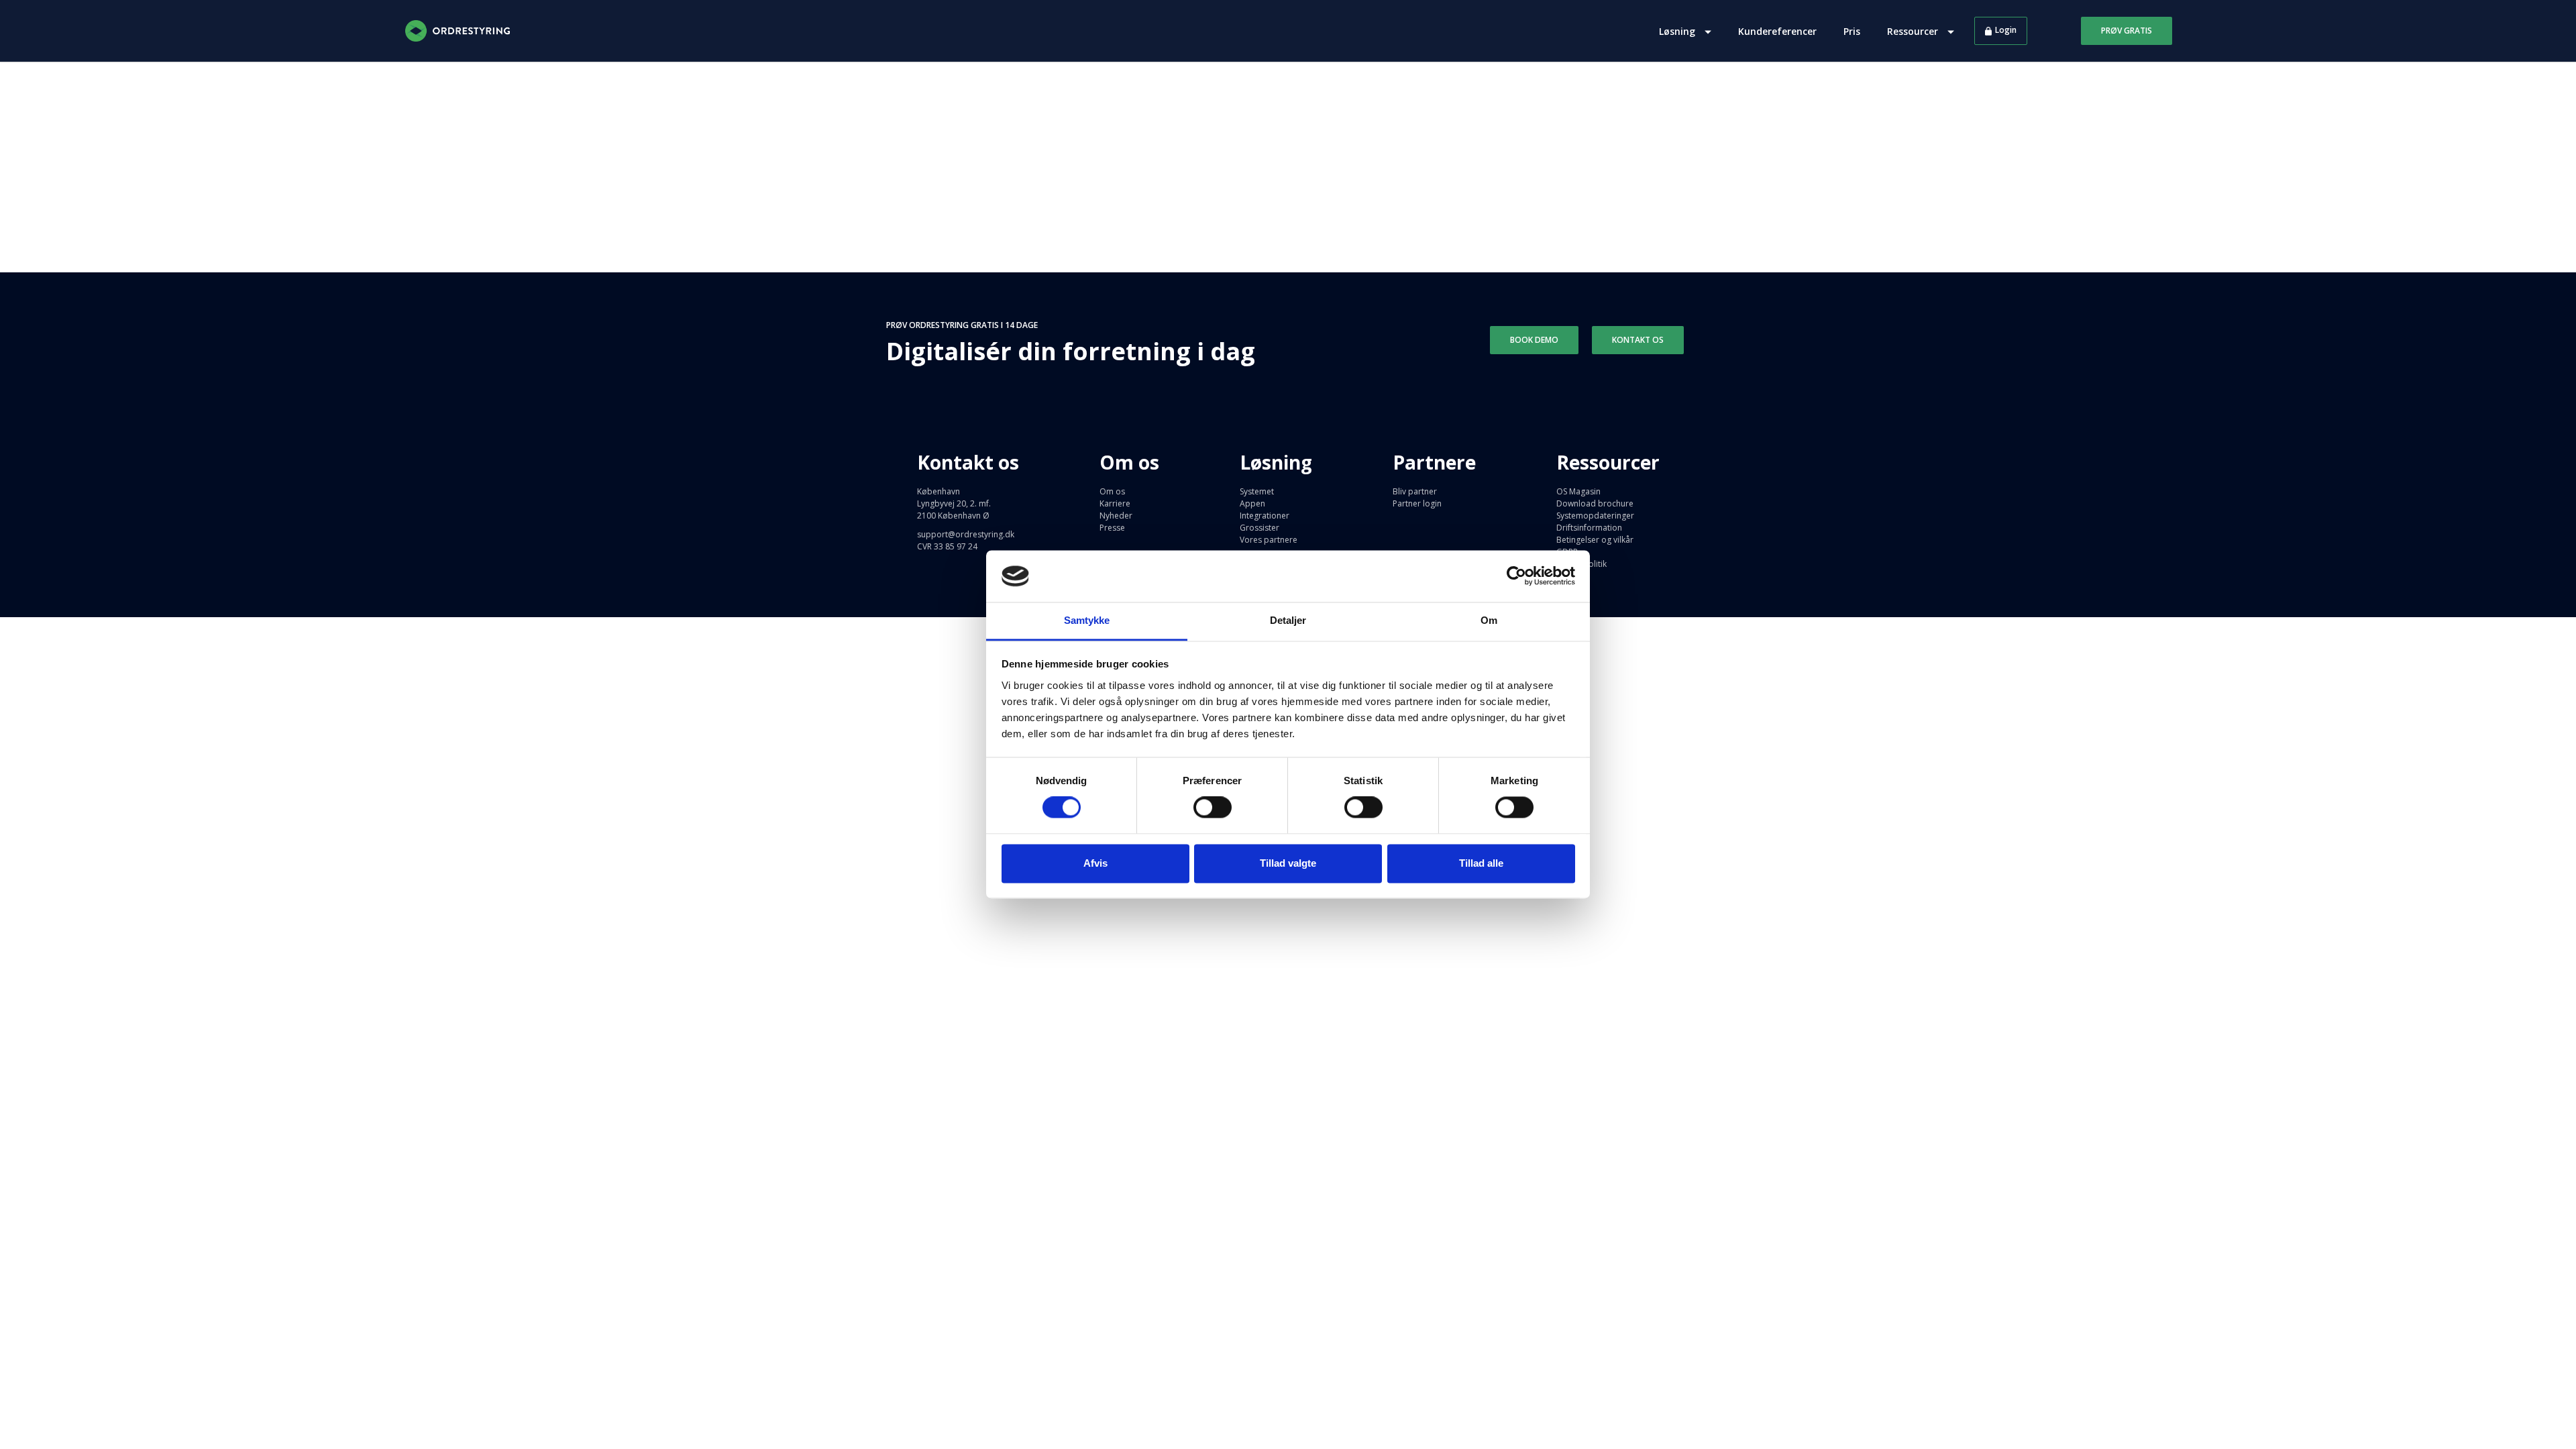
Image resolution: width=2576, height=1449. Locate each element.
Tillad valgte (1288, 863)
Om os (1112, 491)
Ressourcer (1914, 31)
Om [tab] (1489, 620)
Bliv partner (1415, 491)
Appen (1252, 503)
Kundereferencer (1777, 31)
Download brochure (1595, 503)
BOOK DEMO (1534, 340)
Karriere (1115, 503)
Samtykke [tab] (1087, 620)
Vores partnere (1269, 540)
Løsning (1678, 31)
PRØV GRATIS (2127, 31)
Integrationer (1265, 516)
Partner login (1417, 503)
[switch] (1213, 808)
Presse (1112, 528)
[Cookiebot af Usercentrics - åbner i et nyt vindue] (1516, 576)
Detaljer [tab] (1288, 620)
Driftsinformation (1589, 528)
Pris (1852, 31)
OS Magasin (1578, 491)
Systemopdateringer (1595, 516)
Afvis (1095, 863)
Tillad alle (1481, 863)
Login (2006, 30)
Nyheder (1116, 516)
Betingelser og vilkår (1595, 540)
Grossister (1259, 528)
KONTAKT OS (1638, 340)
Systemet (1257, 491)
